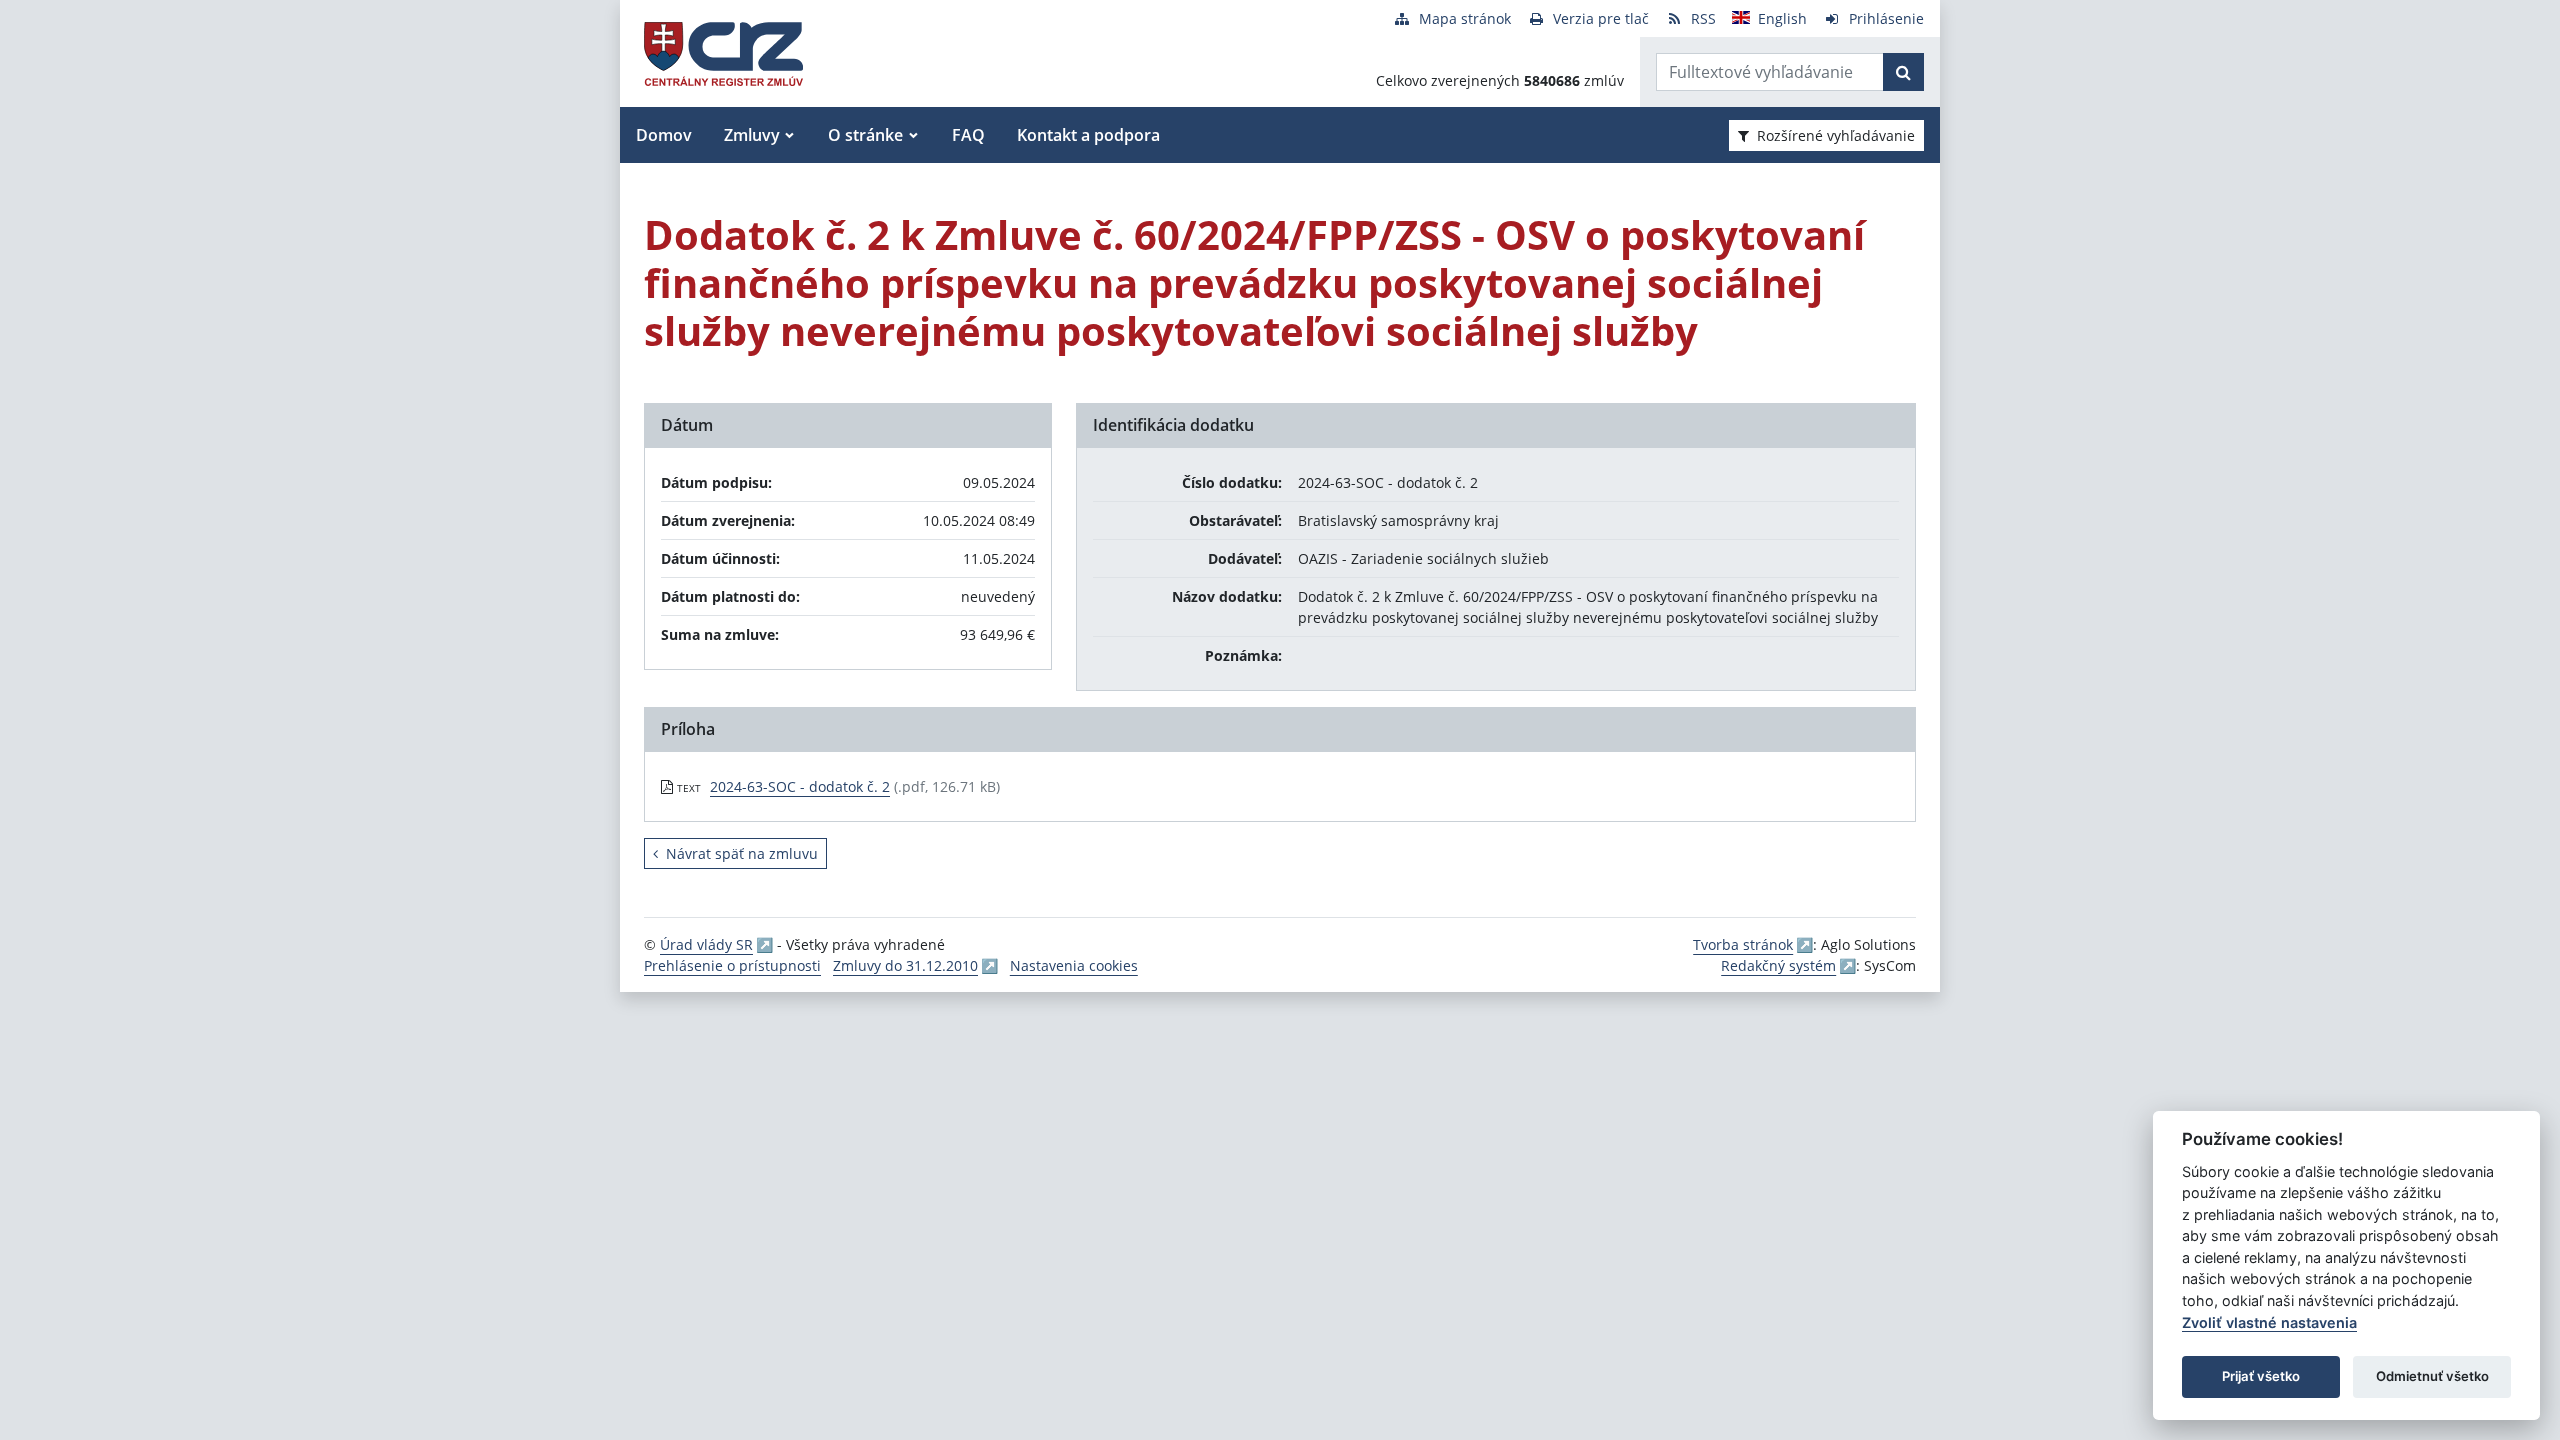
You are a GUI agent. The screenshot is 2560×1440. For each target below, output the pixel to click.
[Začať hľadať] (1903, 72)
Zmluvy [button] (752, 135)
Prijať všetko (2261, 1376)
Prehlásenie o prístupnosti (732, 965)
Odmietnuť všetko (2432, 1376)
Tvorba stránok (1743, 944)
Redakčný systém (1778, 965)
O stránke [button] (865, 135)
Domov (664, 135)
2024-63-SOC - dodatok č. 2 (800, 786)
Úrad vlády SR (706, 944)
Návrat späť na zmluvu (742, 853)
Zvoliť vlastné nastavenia (2269, 1322)
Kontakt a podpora (1088, 135)
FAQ (968, 135)
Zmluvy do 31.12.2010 (905, 965)
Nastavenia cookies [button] (1074, 965)
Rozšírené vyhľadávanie (1836, 135)
